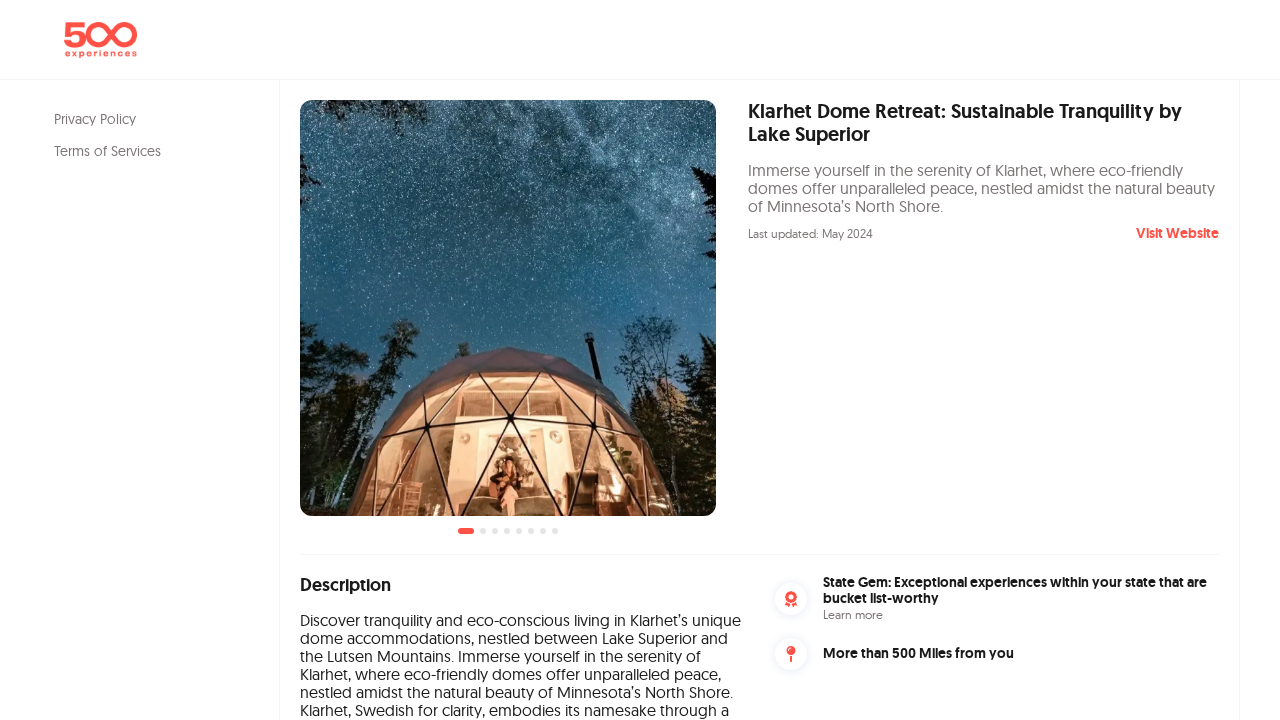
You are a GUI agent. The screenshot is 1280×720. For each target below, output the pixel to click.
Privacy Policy (95, 119)
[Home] (100, 40)
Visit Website (1177, 233)
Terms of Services (107, 151)
